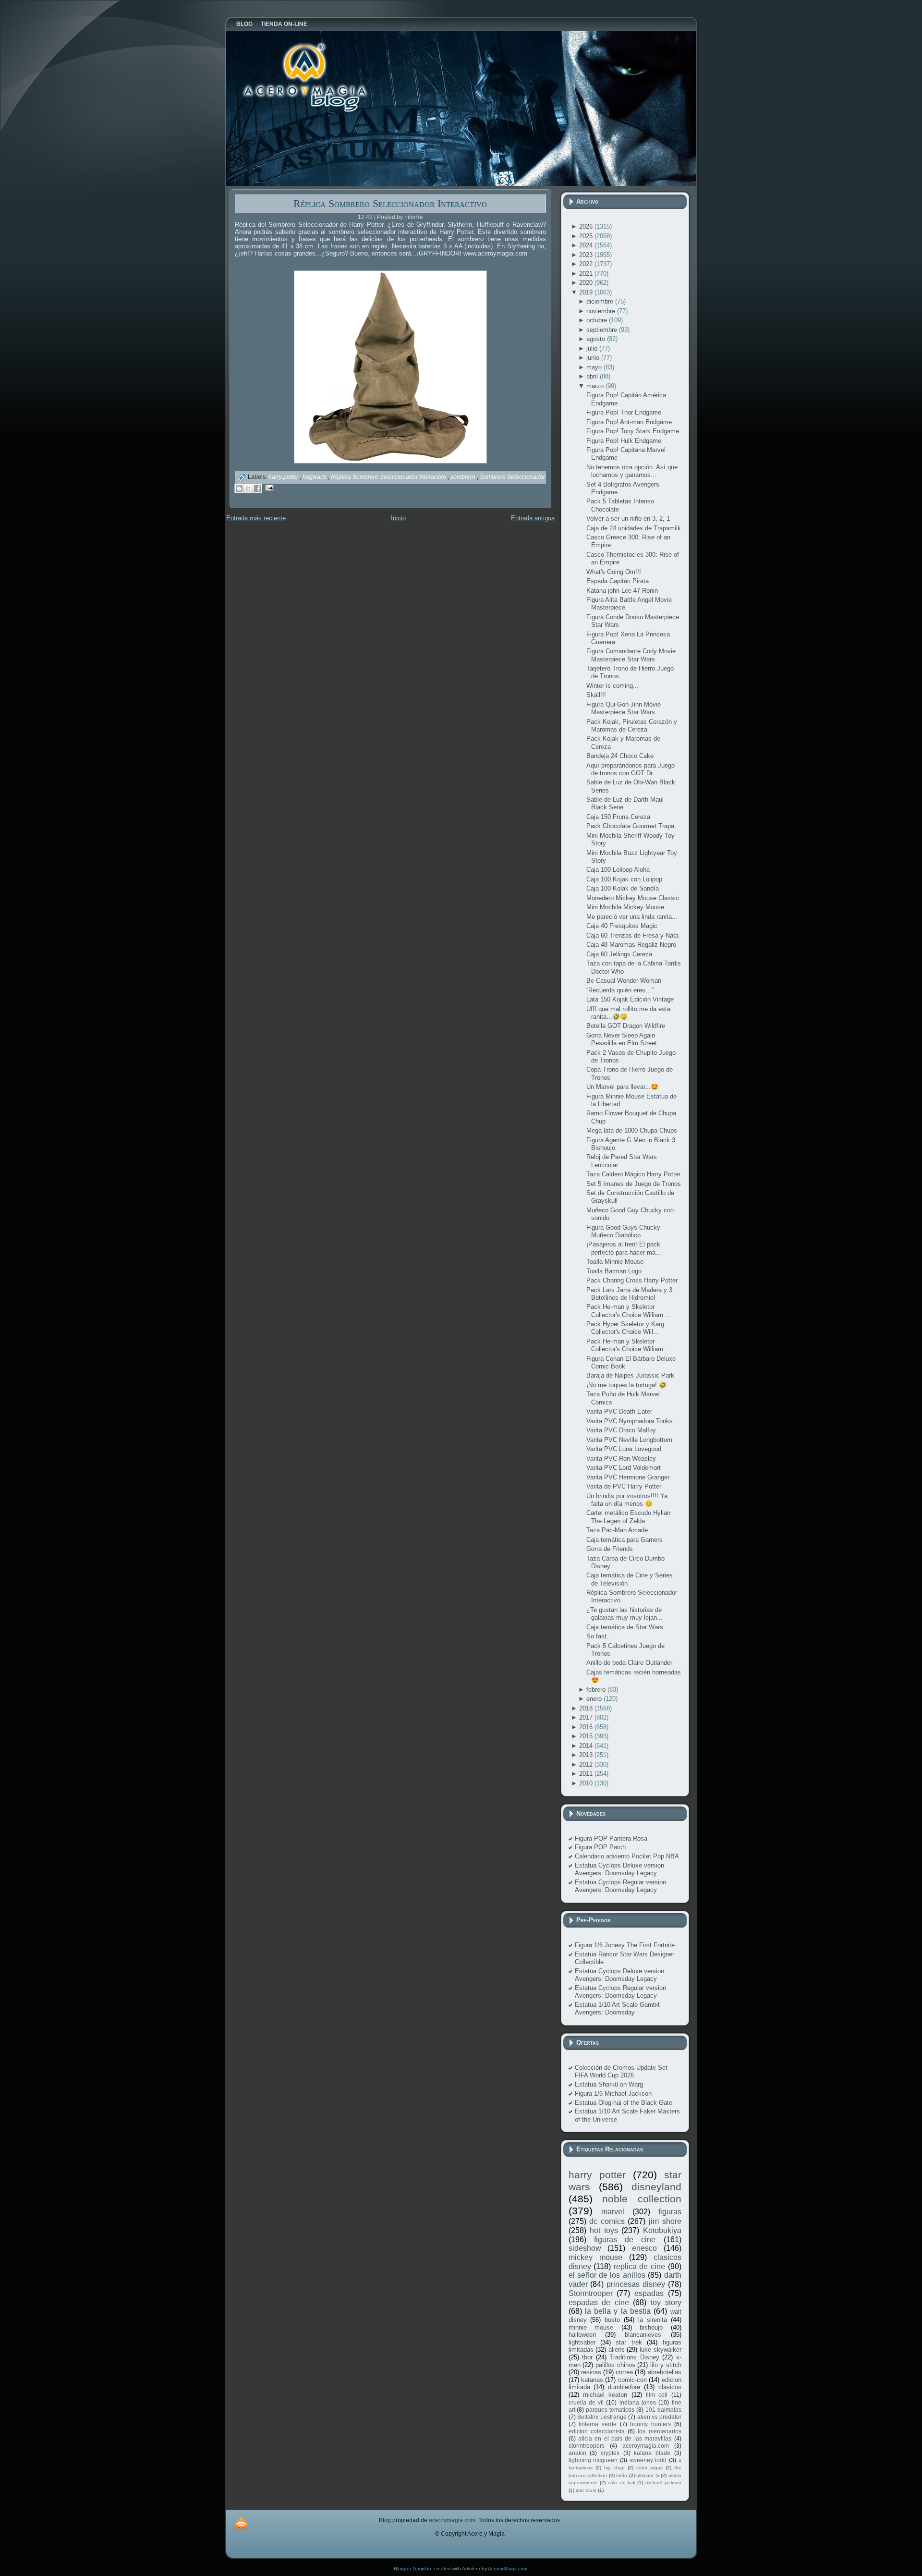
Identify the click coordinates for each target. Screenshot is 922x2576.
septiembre (603, 330)
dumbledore (624, 2387)
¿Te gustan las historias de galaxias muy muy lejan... (625, 1614)
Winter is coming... (613, 686)
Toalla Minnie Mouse (615, 1262)
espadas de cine (599, 2302)
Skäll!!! (596, 695)
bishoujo (651, 2327)
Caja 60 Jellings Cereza (619, 954)
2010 (587, 1783)
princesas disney (636, 2284)
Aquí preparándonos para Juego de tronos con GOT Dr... (631, 769)
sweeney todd (648, 2460)
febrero (597, 1690)
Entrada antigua (533, 518)
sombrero (464, 477)
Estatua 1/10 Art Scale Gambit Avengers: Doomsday (617, 2008)
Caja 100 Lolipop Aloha (618, 870)
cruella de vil (586, 2402)
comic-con (632, 2380)
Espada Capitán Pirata (618, 581)
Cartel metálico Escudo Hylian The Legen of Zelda (628, 1517)
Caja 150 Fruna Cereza (618, 817)
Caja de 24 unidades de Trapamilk (634, 528)
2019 (587, 292)
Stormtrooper (591, 2293)
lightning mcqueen (593, 2460)
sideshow (585, 2248)
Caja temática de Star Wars (625, 1627)
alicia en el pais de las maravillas (625, 2438)
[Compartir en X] (248, 488)
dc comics (607, 2221)
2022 (587, 264)
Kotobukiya (662, 2230)
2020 (587, 283)
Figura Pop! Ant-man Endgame (629, 422)
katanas (592, 2380)
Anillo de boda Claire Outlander (629, 1663)
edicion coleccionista (597, 2431)
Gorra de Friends (610, 1549)
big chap (614, 2468)
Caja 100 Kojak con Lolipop (624, 879)
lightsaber (582, 2342)
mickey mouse (595, 2257)
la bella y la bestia (618, 2311)
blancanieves (643, 2335)
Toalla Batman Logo (614, 1271)
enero (595, 1699)
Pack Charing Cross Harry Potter (632, 1280)
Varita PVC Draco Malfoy (621, 1430)
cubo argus (649, 2468)
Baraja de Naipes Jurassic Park (630, 1375)
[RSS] (241, 2523)
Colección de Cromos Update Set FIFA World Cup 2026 (621, 2071)
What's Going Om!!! (614, 572)
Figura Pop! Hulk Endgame (624, 441)
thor (587, 2357)
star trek (629, 2342)
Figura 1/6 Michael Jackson (613, 2094)
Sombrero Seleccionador (512, 477)
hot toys (604, 2230)
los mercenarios (659, 2431)
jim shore (665, 2221)
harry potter (284, 477)
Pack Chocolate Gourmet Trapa (630, 826)
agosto (597, 339)
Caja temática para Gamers (625, 1540)
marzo (596, 386)
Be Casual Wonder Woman (624, 981)
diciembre (601, 301)
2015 (587, 1736)
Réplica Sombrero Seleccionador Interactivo (390, 203)
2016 (587, 1727)
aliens (617, 2350)
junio (594, 358)
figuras (670, 2212)
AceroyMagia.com (508, 2569)
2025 (587, 236)
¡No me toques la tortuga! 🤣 (626, 1385)
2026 (587, 226)
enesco (644, 2248)
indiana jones (638, 2402)
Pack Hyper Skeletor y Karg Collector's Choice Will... (625, 1328)
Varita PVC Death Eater (619, 1411)
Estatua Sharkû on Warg (609, 2084)
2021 (587, 274)
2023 (587, 255)
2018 (587, 1708)
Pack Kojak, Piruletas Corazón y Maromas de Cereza (632, 726)
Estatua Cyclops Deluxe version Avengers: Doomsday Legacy (619, 1869)
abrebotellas (665, 2372)
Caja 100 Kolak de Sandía (623, 888)
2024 (587, 245)
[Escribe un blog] (239, 488)
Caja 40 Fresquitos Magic (622, 926)
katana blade (652, 2453)
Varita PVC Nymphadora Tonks (630, 1421)
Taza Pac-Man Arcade (617, 1530)
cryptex (610, 2453)
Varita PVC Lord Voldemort (624, 1468)
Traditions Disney (634, 2357)
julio (593, 348)
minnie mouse (591, 2327)
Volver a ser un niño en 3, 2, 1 (628, 519)
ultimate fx (648, 2475)
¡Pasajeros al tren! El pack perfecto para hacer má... (624, 1248)
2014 (587, 1746)
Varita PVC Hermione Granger (628, 1477)
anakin (577, 2453)
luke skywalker (661, 2350)
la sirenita (653, 2320)
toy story (666, 2302)
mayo (595, 367)
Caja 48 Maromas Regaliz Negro (631, 945)
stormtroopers (587, 2446)
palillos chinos (615, 2365)
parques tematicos (610, 2410)
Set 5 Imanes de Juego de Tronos (634, 1184)
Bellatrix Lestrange (602, 2417)
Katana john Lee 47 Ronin (622, 591)
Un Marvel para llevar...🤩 (622, 1087)
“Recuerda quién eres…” (620, 990)
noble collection (642, 2199)
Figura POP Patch (600, 1847)
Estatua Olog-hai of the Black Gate (624, 2103)
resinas (591, 2372)
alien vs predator (659, 2417)
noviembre (602, 311)
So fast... (599, 1636)
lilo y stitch (666, 2365)
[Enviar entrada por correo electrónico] (268, 487)
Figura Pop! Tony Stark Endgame (633, 431)
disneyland (656, 2187)
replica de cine (639, 2266)
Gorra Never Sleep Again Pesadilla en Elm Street (622, 1039)
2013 (587, 1755)
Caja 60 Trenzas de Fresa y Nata (632, 935)
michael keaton (605, 2395)
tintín (622, 2475)
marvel (613, 2212)
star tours (586, 2490)
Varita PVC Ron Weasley (621, 1459)
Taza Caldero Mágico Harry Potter (633, 1174)
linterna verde (598, 2424)
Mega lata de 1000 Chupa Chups (632, 1130)
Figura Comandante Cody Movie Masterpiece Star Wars (631, 655)
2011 (587, 1774)
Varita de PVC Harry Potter (624, 1486)
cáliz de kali (621, 2483)
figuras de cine (625, 2240)
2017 (587, 1717)
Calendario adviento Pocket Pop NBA (627, 1856)
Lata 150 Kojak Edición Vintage (630, 999)
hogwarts (315, 477)
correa (624, 2372)
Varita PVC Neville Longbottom (629, 1440)
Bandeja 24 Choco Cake (620, 756)
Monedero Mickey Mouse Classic (633, 898)
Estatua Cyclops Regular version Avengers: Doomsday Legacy (620, 1886)
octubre (598, 320)
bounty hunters (650, 2424)
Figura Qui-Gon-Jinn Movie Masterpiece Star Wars (624, 708)
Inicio (398, 518)
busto (612, 2320)
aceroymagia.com (646, 2446)
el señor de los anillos (607, 2275)
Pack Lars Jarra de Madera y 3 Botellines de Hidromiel (629, 1294)
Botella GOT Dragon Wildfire (626, 1026)
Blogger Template (413, 2569)
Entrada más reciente (256, 518)
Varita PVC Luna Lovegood (624, 1449)
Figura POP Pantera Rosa (611, 1838)
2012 (587, 1764)
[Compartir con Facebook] (257, 488)
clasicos (670, 2387)
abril (593, 376)
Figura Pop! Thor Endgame (624, 412)
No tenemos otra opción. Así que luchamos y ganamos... (632, 471)
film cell (657, 2395)
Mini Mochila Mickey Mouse (625, 907)
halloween (582, 2335)
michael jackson (663, 2483)
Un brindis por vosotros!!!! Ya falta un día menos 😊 (627, 1500)
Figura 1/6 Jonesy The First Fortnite (625, 1945)
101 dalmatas (663, 2410)
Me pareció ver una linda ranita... (632, 917)
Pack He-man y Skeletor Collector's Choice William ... (629, 1311)
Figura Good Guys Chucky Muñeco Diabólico (623, 1231)
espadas (649, 2293)
